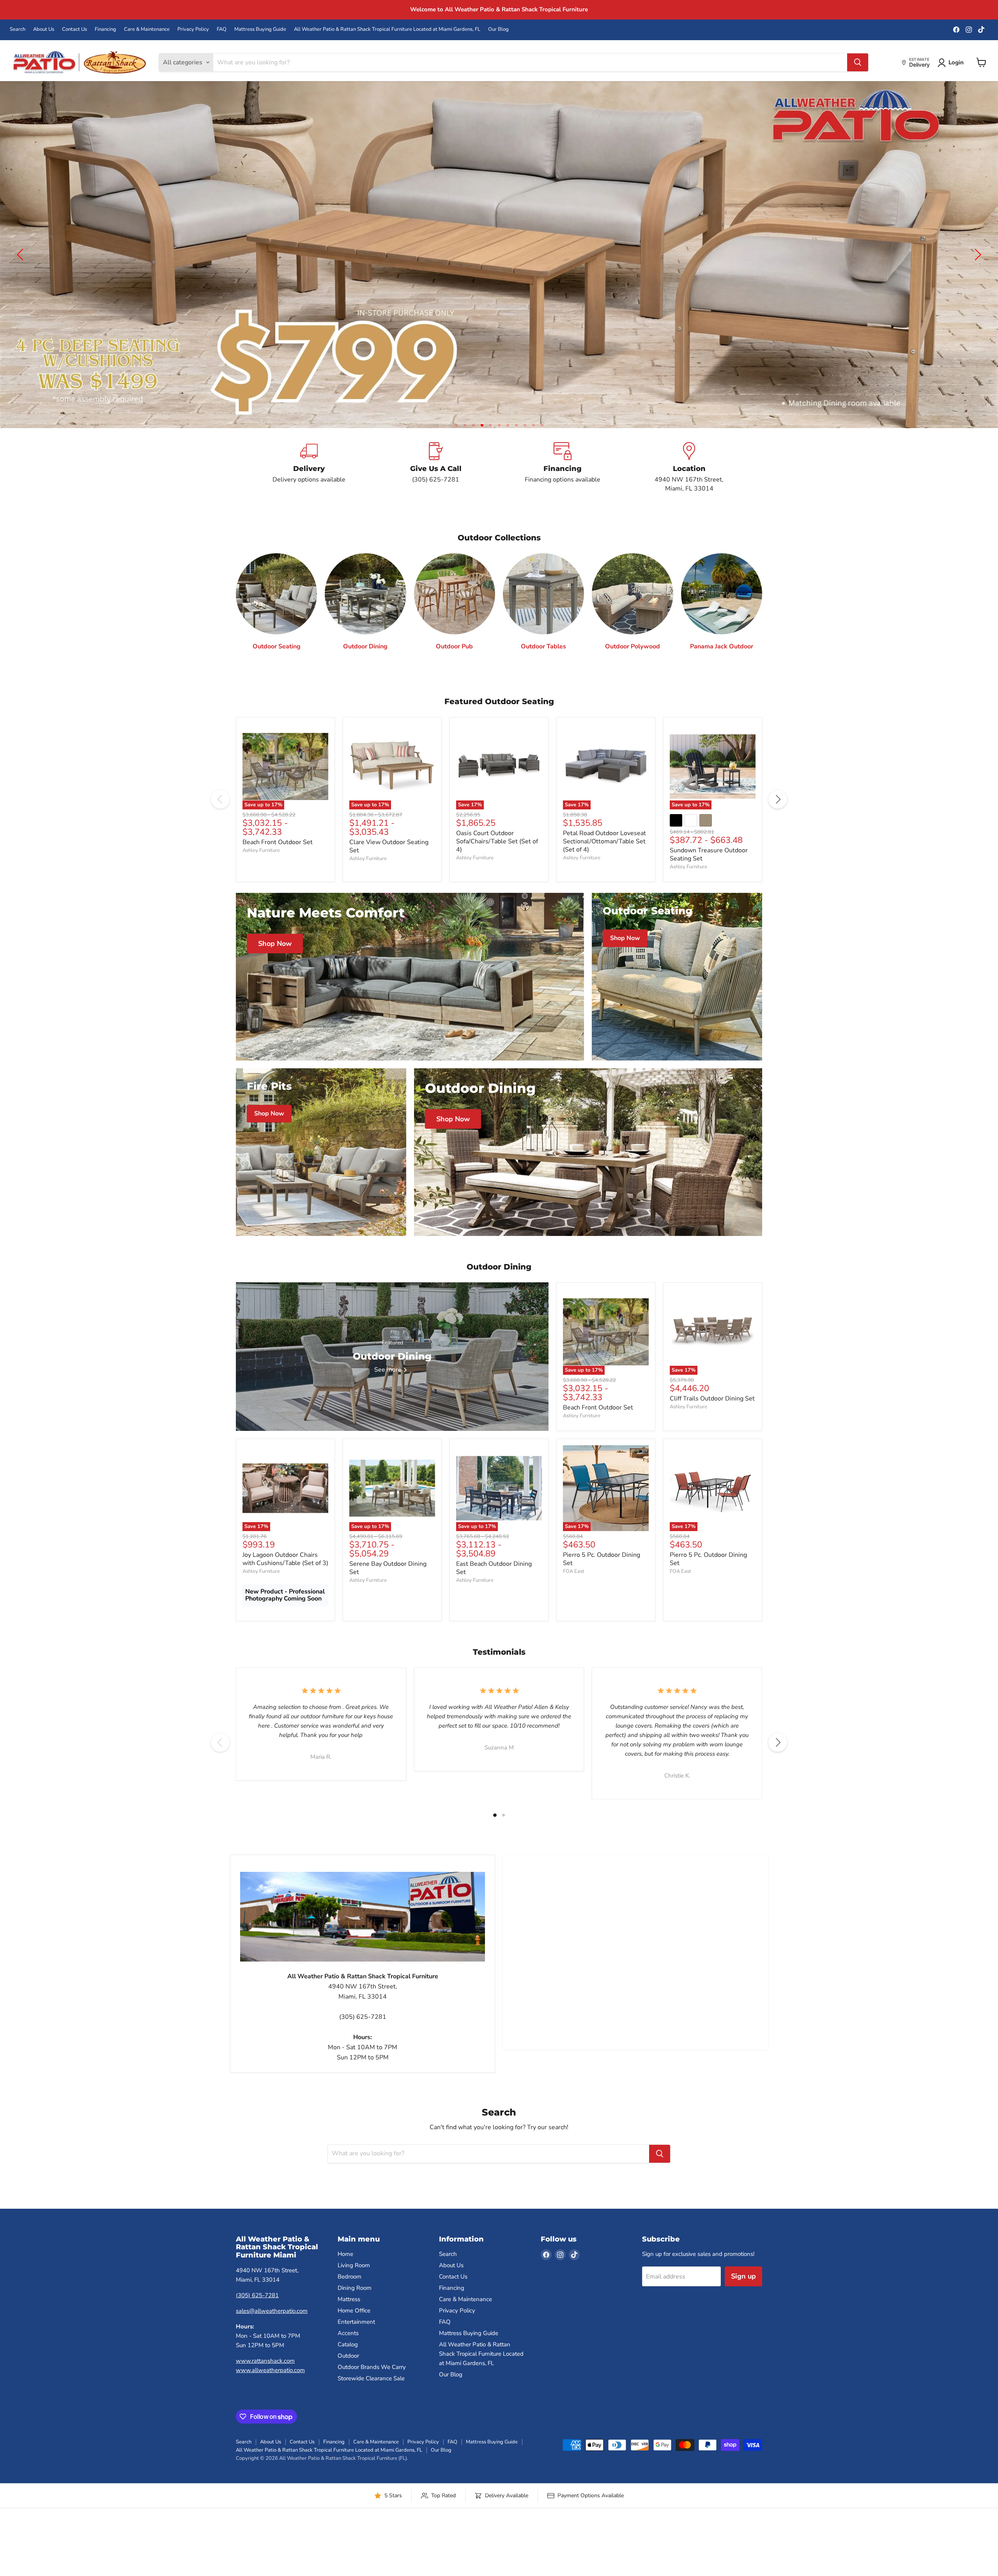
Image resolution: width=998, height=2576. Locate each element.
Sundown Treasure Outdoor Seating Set (709, 873)
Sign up (743, 2294)
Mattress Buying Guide (260, 29)
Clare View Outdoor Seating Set (389, 865)
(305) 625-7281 (257, 2314)
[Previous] (220, 818)
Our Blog (498, 29)
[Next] (778, 818)
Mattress (349, 2318)
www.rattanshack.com (265, 2379)
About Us (44, 29)
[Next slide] (977, 264)
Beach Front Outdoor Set (278, 860)
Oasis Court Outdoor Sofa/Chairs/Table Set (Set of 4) (497, 860)
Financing (105, 29)
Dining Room (355, 2306)
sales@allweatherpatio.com (272, 2329)
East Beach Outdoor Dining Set (494, 1586)
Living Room (354, 2284)
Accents (348, 2351)
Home (345, 2272)
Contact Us (74, 29)
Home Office (354, 2329)
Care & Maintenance (147, 29)
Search (18, 29)
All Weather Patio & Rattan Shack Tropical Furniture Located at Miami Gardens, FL (387, 29)
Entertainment (356, 2340)
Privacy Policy (193, 29)
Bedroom (349, 2295)
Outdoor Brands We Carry (372, 2385)
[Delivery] (309, 486)
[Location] (689, 486)
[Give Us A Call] (436, 486)
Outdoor (348, 2374)
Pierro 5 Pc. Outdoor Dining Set (602, 1577)
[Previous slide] (21, 264)
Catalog (348, 2363)
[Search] (858, 62)
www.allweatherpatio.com (270, 2388)
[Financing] (562, 486)
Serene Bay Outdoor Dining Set (388, 1586)
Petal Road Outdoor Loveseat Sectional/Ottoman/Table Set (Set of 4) (604, 860)
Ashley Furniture (261, 869)
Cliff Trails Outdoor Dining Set (712, 1417)
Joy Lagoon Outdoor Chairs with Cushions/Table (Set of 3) (285, 1577)
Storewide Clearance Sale (371, 2397)
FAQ (222, 29)
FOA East (574, 1590)
